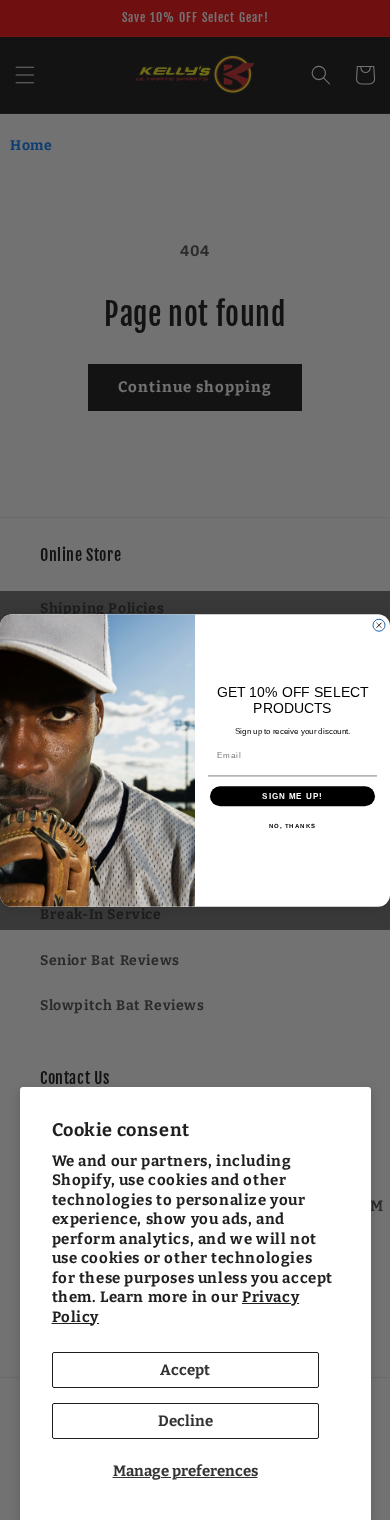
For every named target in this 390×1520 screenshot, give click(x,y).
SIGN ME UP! (292, 795)
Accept (185, 1370)
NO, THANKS (293, 825)
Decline (185, 1421)
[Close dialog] (379, 625)
